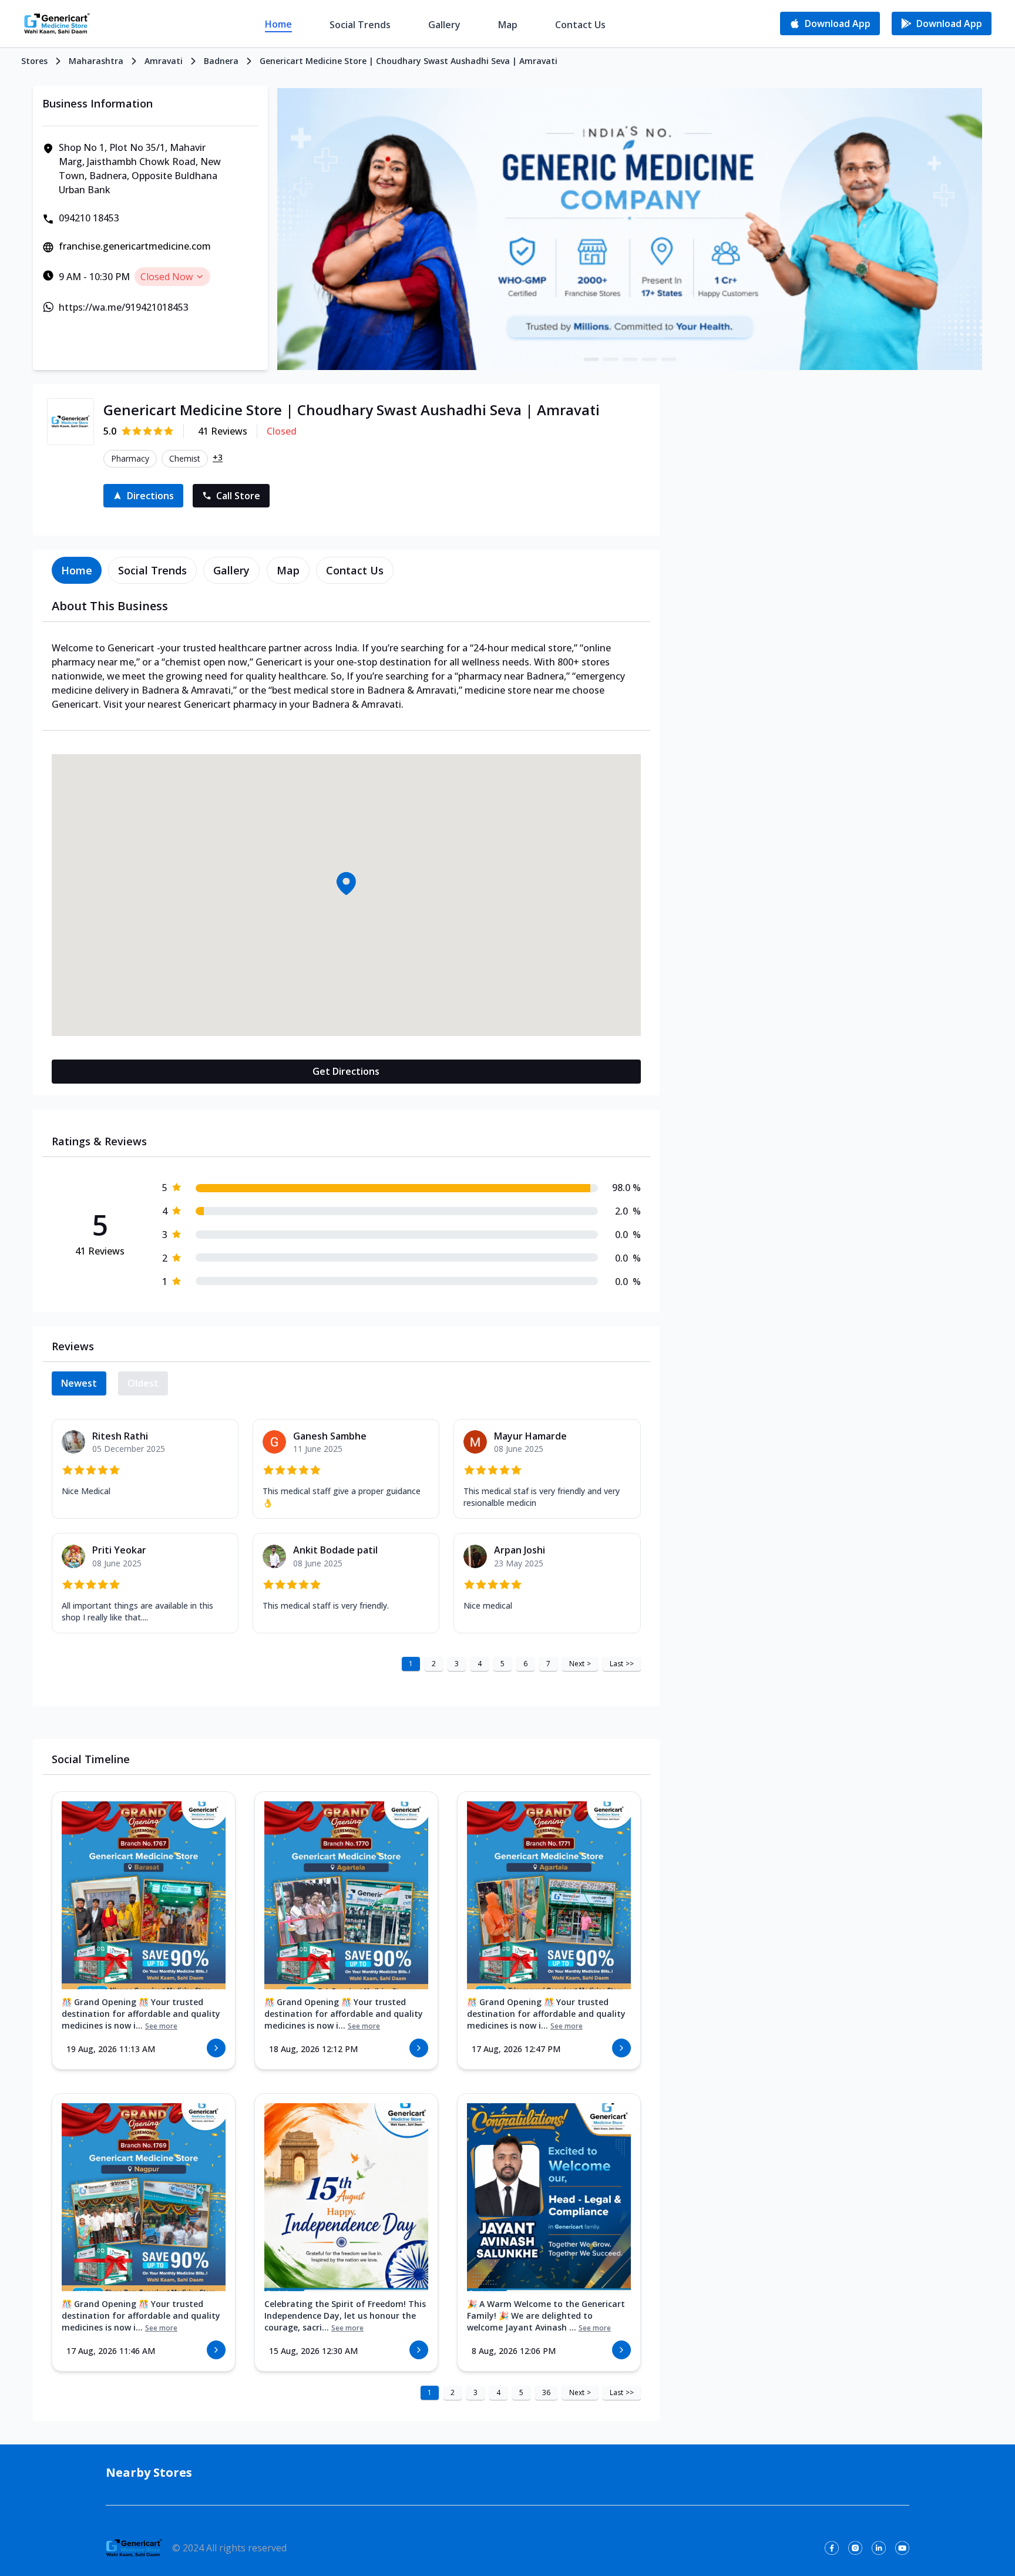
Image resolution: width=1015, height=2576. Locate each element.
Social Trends (360, 25)
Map (508, 25)
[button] (346, 883)
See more (161, 2026)
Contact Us (580, 25)
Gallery (444, 25)
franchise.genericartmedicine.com (135, 246)
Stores (34, 61)
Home (278, 24)
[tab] (77, 570)
